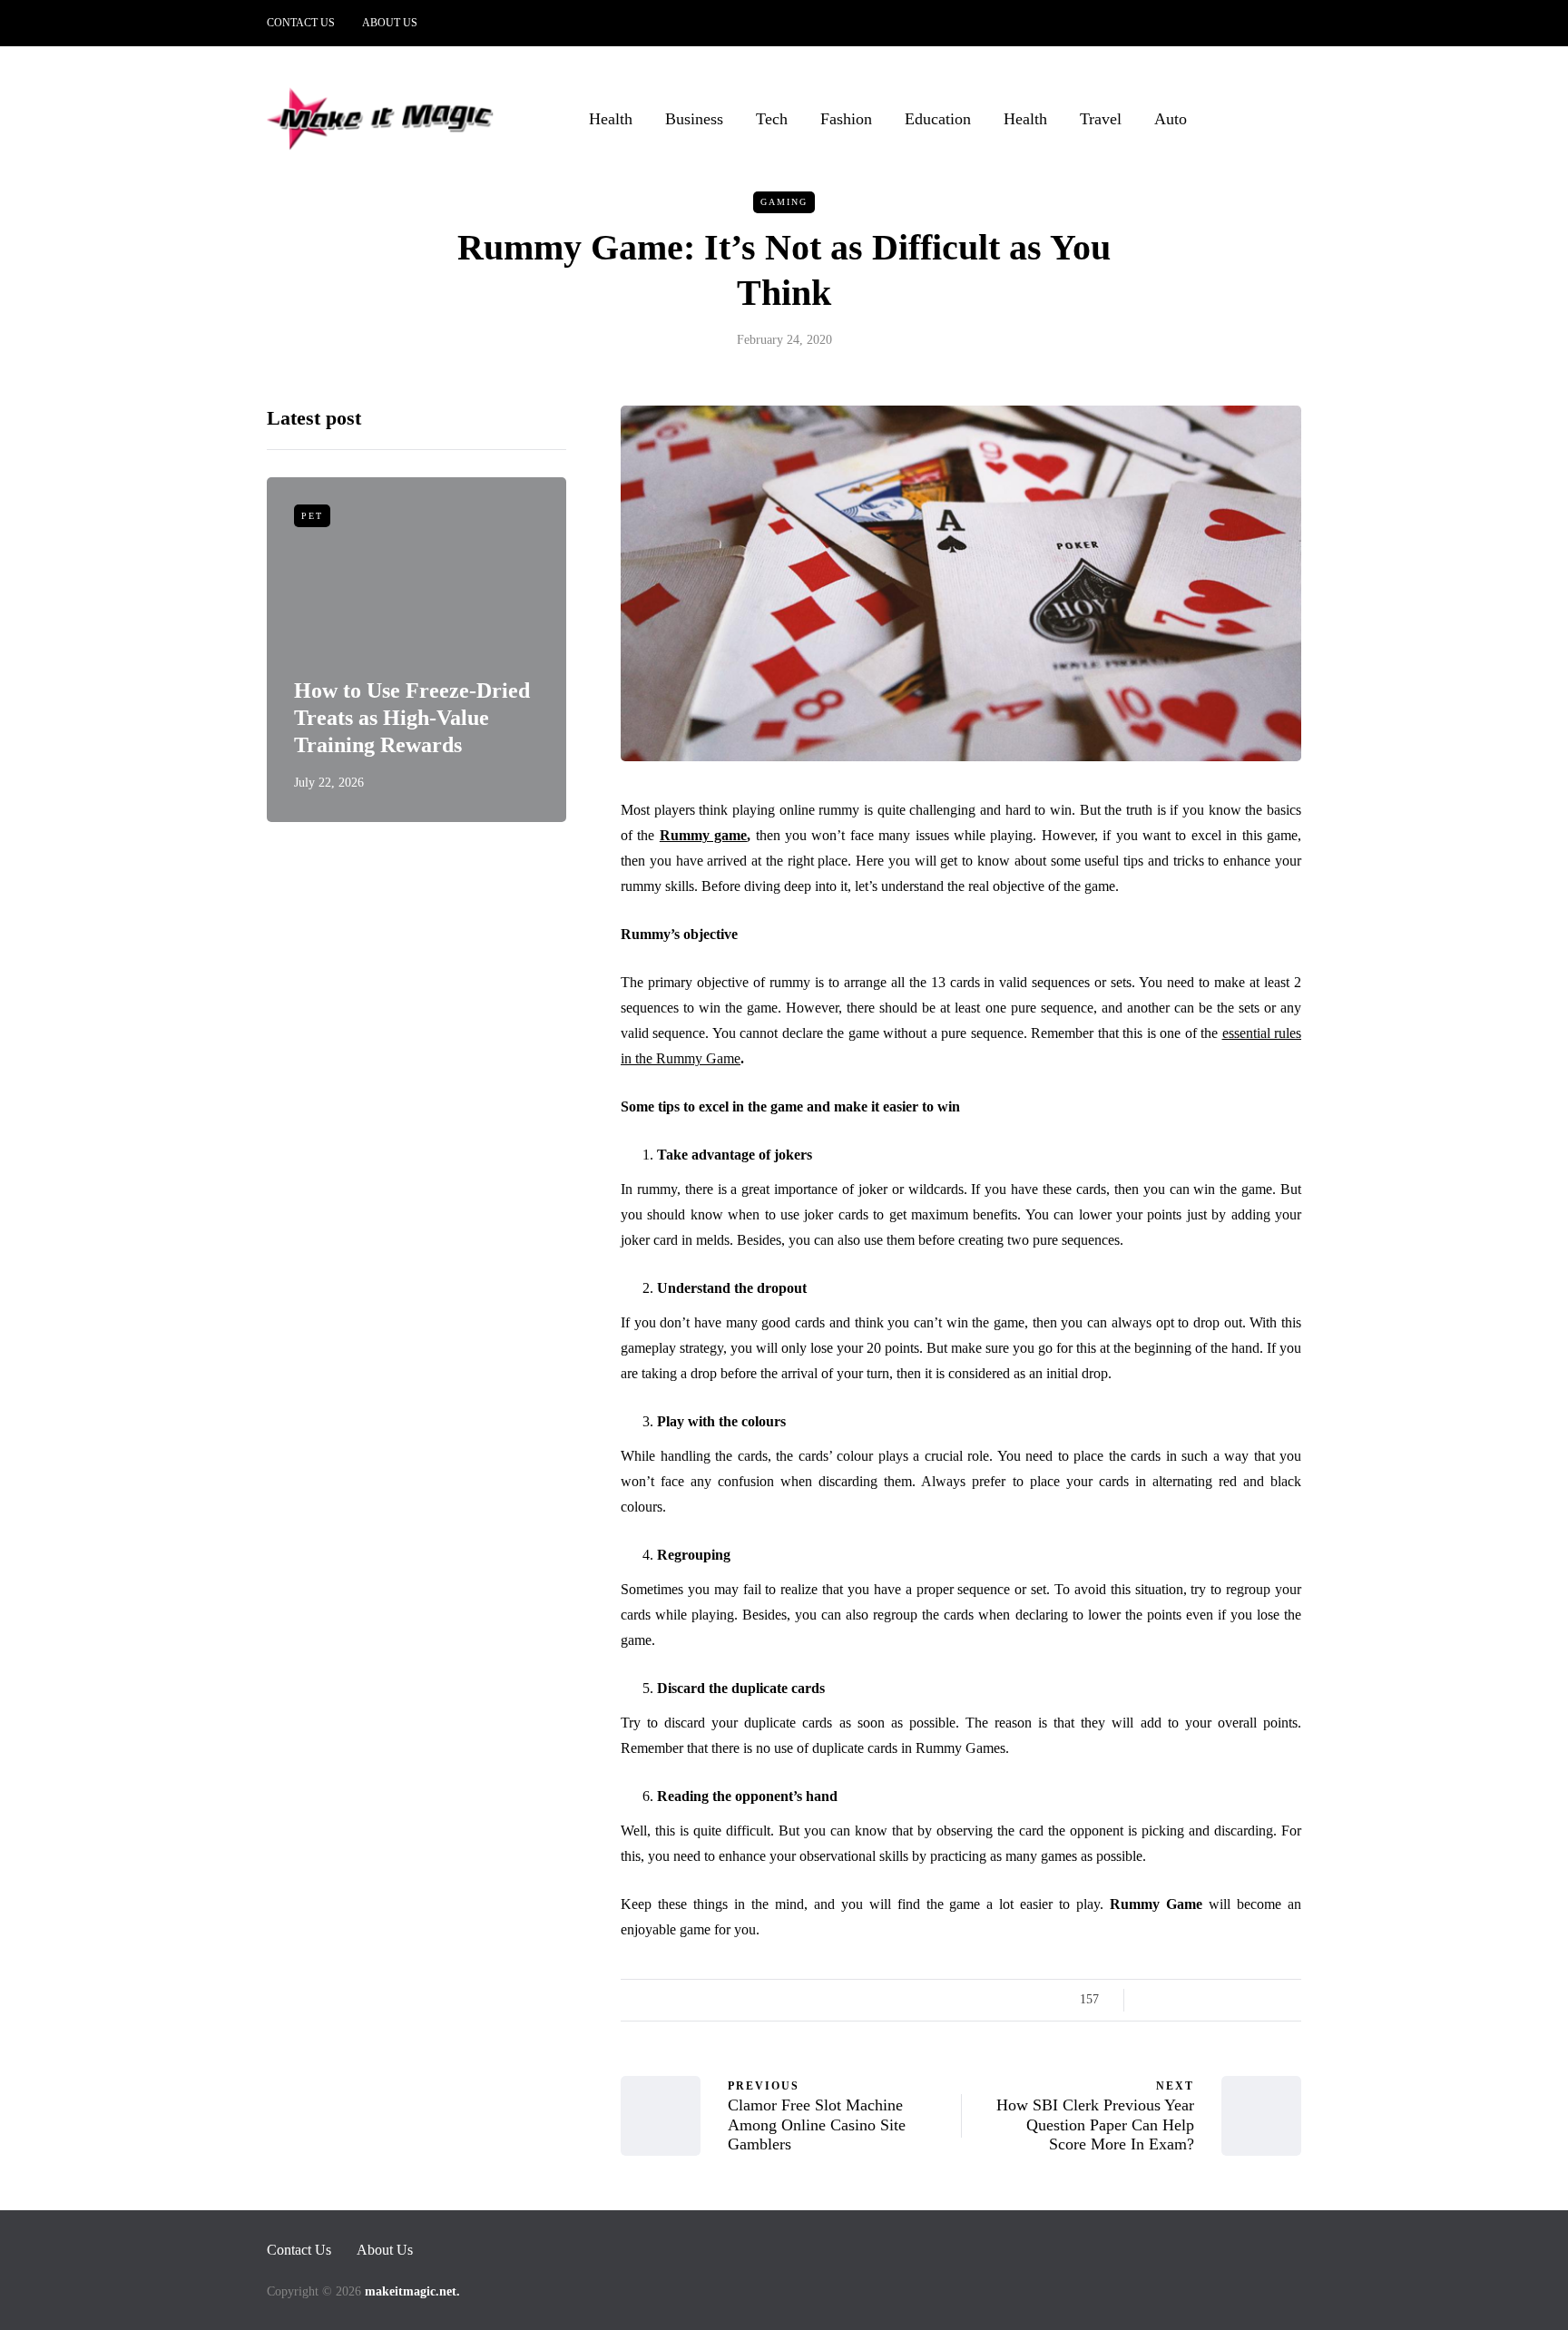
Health (611, 119)
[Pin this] (1245, 2000)
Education (938, 119)
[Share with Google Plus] (1199, 2000)
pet (312, 516)
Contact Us (301, 23)
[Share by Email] (1290, 2000)
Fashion (846, 119)
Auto (1171, 119)
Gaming (784, 202)
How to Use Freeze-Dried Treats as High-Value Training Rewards (412, 718)
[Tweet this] (1176, 2000)
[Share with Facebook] (1154, 2000)
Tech (772, 119)
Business (694, 119)
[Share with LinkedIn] (1222, 2000)
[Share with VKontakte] (1267, 2000)
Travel (1101, 119)
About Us (390, 23)
